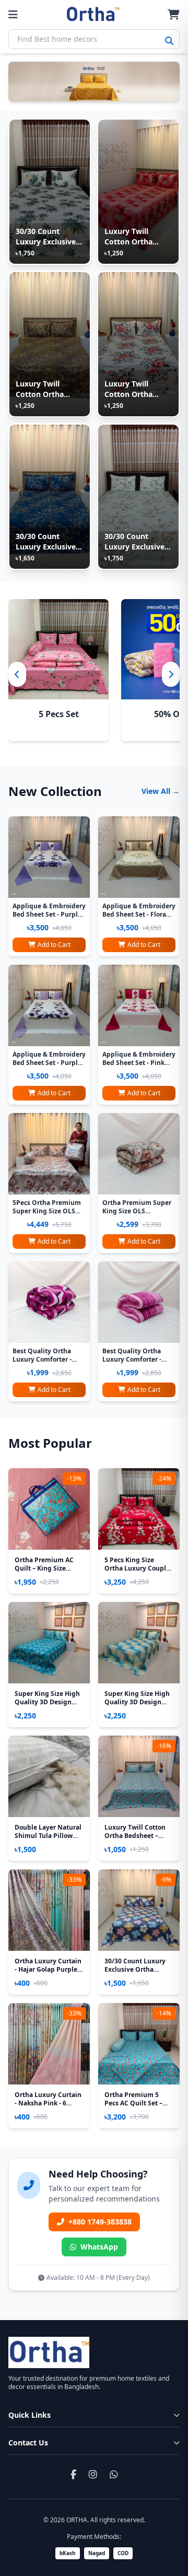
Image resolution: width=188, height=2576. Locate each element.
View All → (161, 791)
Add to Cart (54, 945)
